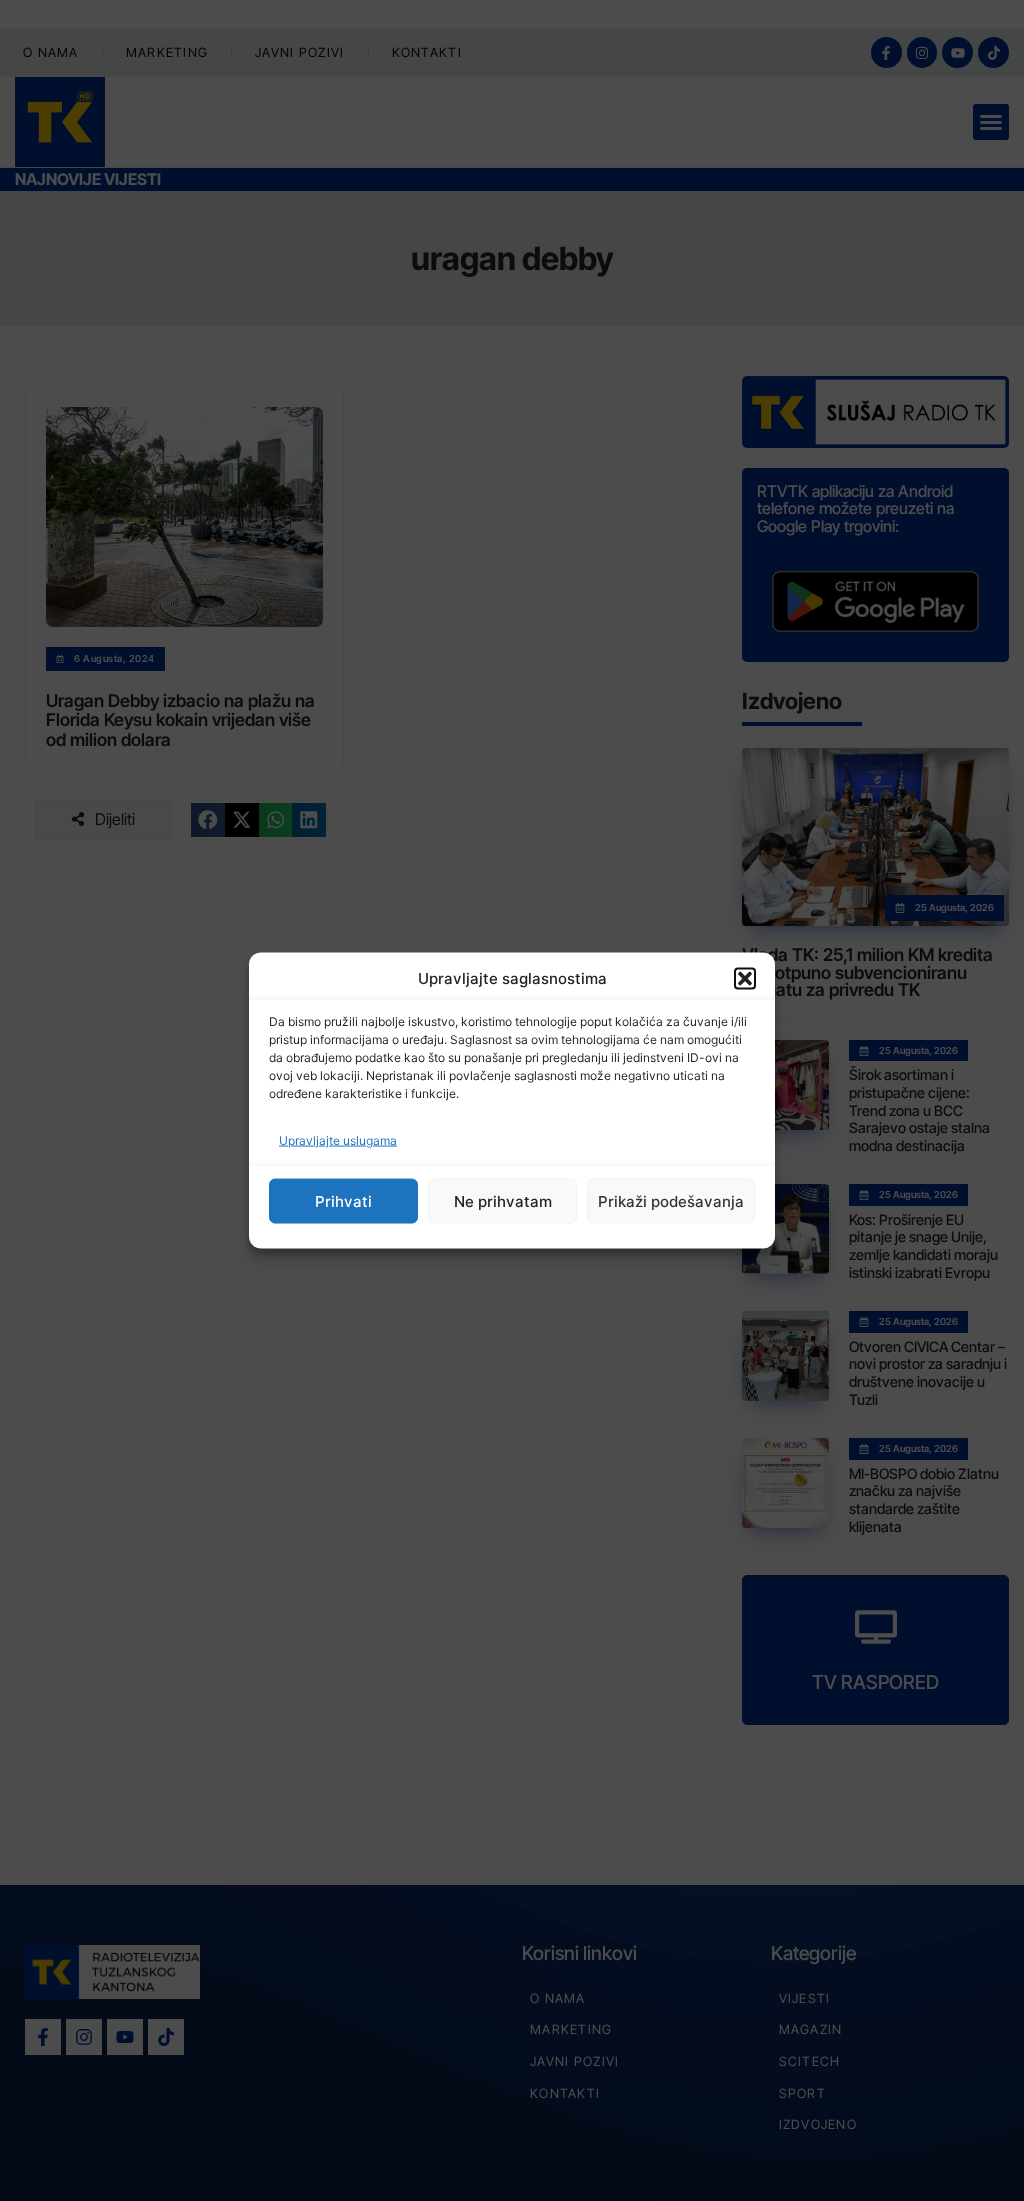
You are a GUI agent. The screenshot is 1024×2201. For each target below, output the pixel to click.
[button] (745, 978)
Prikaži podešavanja (671, 1200)
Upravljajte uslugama (338, 1140)
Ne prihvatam (503, 1200)
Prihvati (343, 1200)
